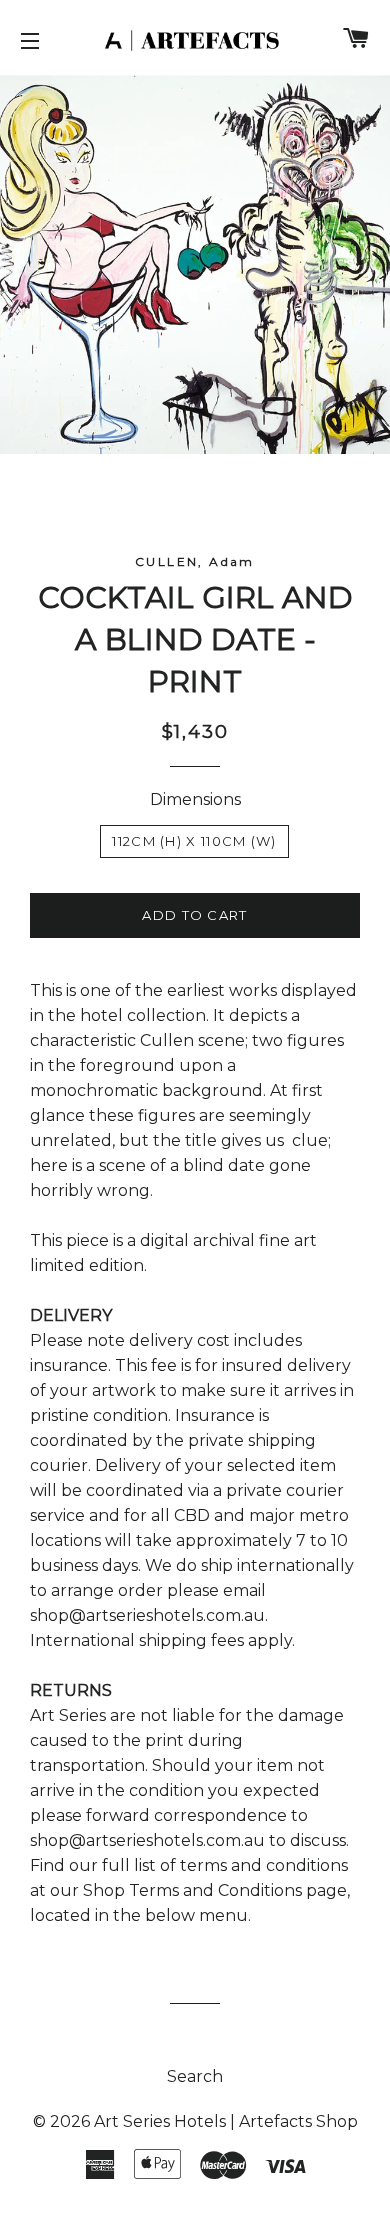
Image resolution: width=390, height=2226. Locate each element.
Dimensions (195, 799)
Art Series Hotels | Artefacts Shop (226, 2121)
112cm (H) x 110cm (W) (194, 841)
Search (195, 2076)
